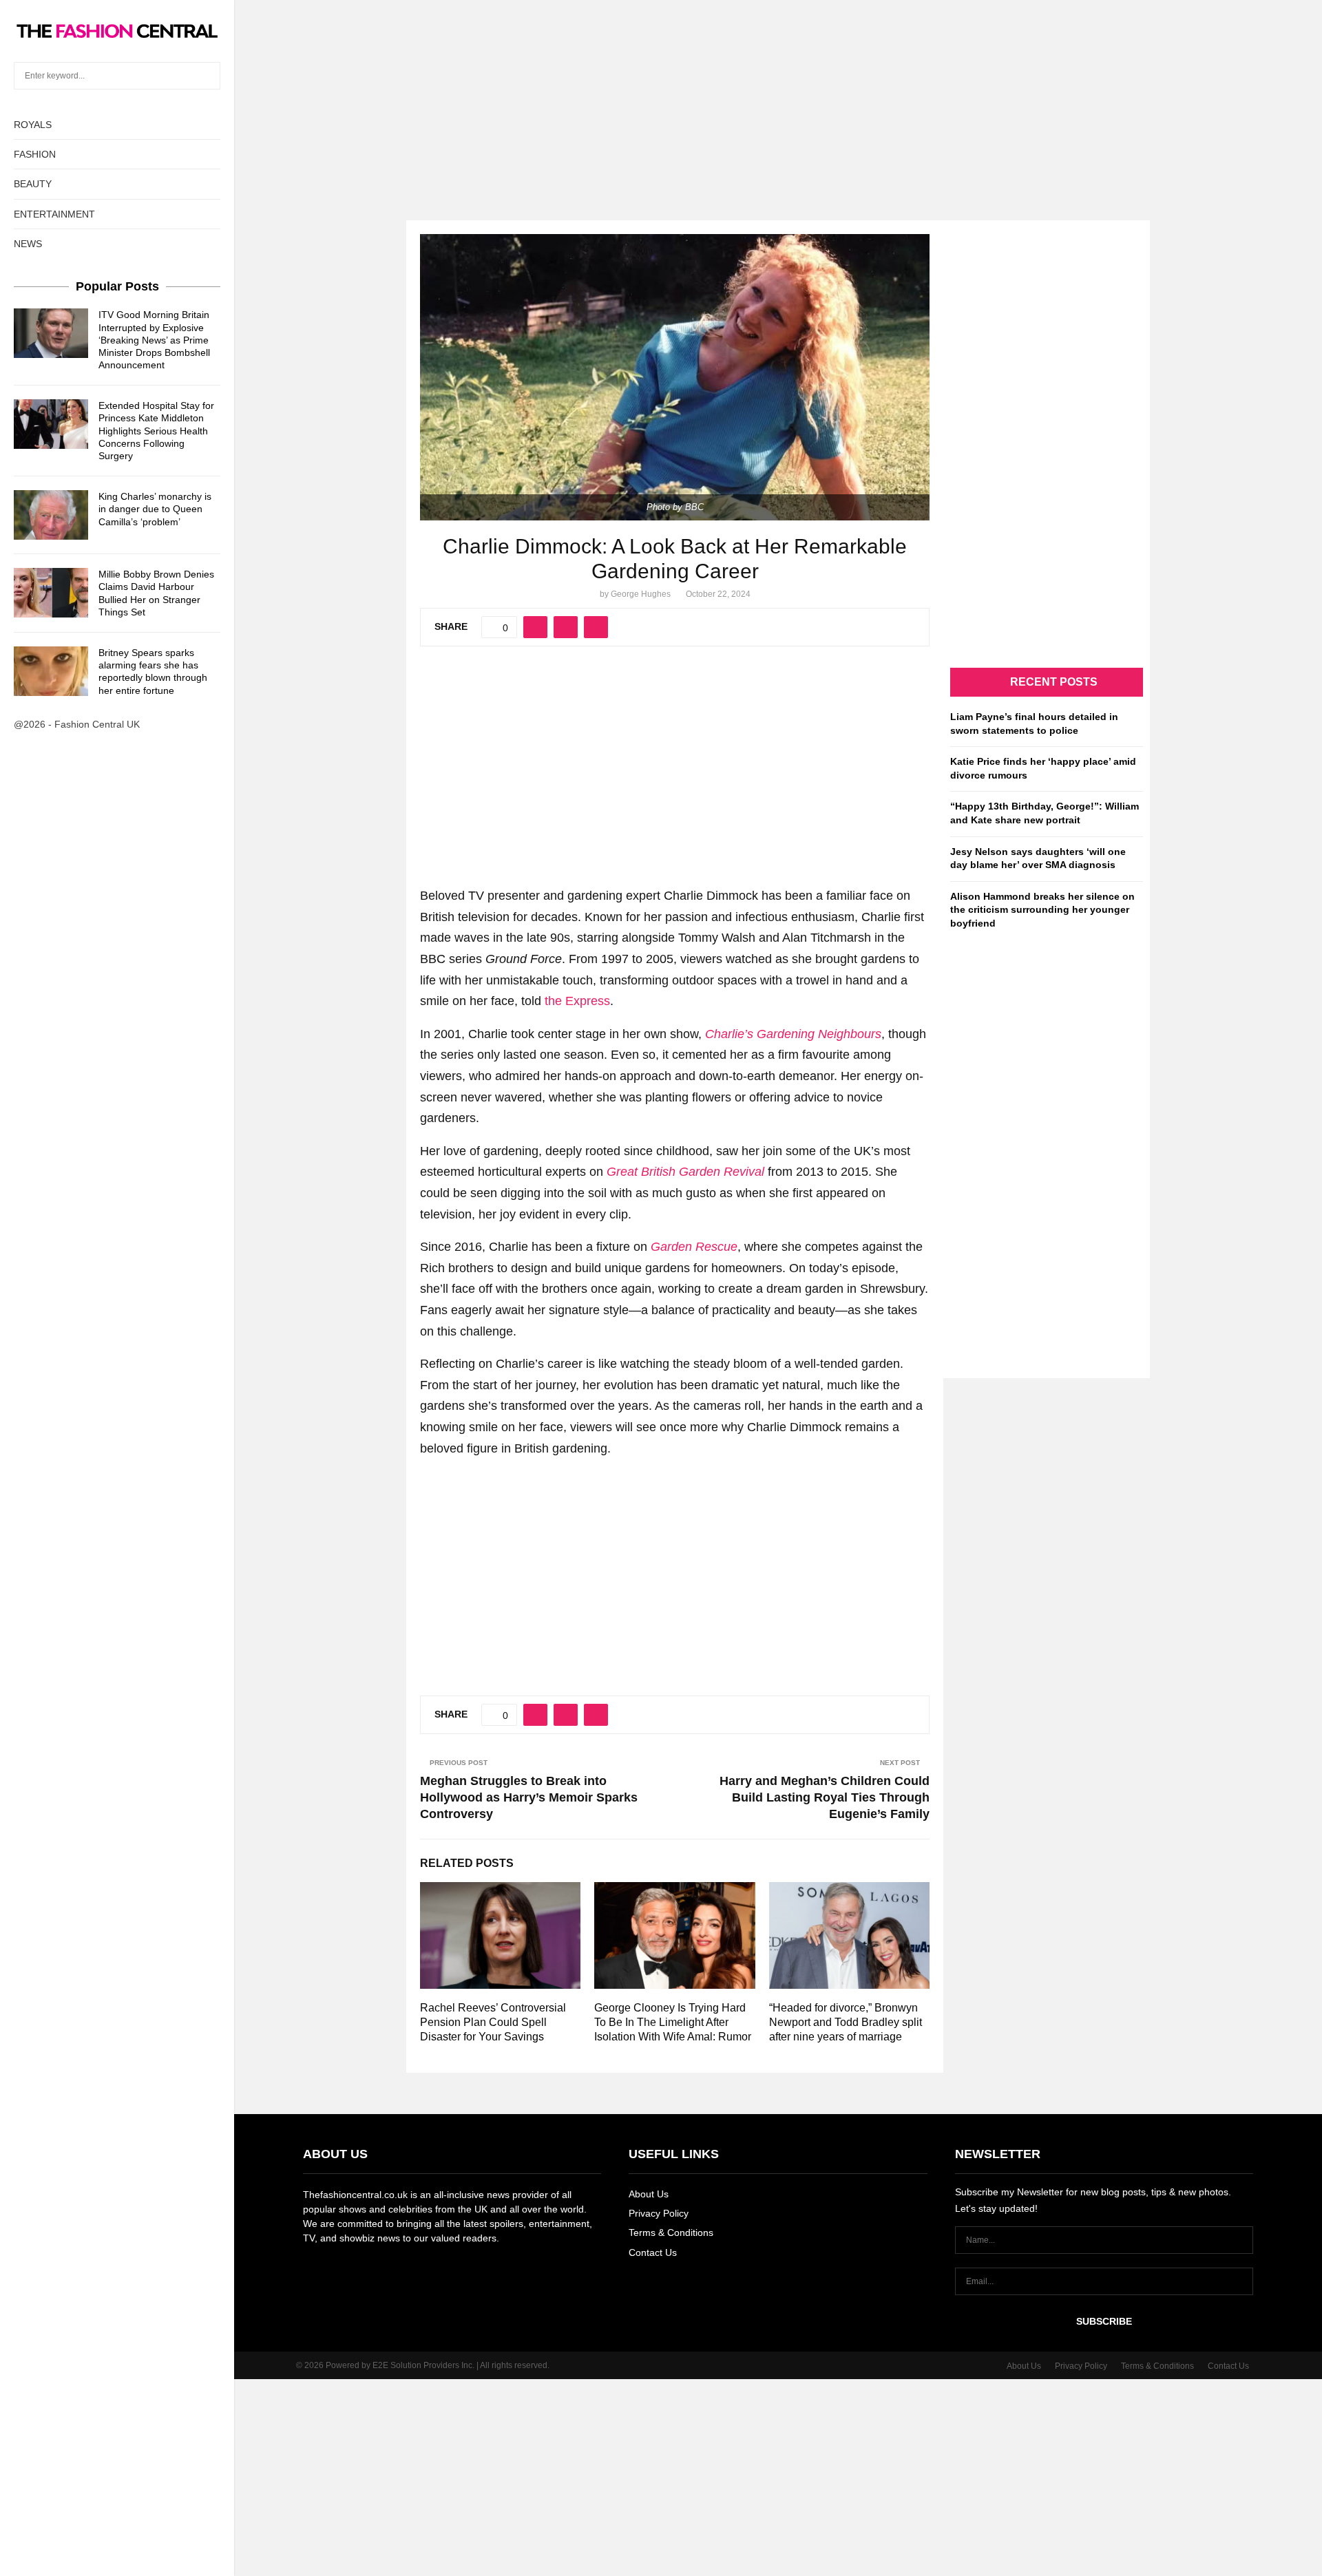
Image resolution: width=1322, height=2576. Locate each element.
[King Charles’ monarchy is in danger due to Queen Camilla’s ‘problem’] (51, 515)
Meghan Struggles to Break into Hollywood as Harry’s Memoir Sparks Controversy (529, 1797)
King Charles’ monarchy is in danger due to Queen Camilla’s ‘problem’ (155, 509)
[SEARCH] (206, 76)
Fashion (35, 154)
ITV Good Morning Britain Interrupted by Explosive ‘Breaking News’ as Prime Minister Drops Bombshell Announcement (154, 340)
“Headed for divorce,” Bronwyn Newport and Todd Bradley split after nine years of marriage (846, 2022)
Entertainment (54, 214)
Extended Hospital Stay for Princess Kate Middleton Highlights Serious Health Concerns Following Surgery (156, 431)
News (28, 244)
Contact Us (653, 2252)
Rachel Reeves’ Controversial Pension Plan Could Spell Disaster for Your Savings (493, 2022)
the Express (577, 1001)
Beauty (33, 184)
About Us (649, 2194)
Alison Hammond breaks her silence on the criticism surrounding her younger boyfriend (1042, 910)
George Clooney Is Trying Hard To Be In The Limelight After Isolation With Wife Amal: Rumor (673, 2022)
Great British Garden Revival (685, 1172)
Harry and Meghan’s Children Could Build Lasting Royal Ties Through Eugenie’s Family (825, 1797)
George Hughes (641, 594)
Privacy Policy (659, 2213)
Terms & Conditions (671, 2232)
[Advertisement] (661, 96)
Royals (33, 125)
